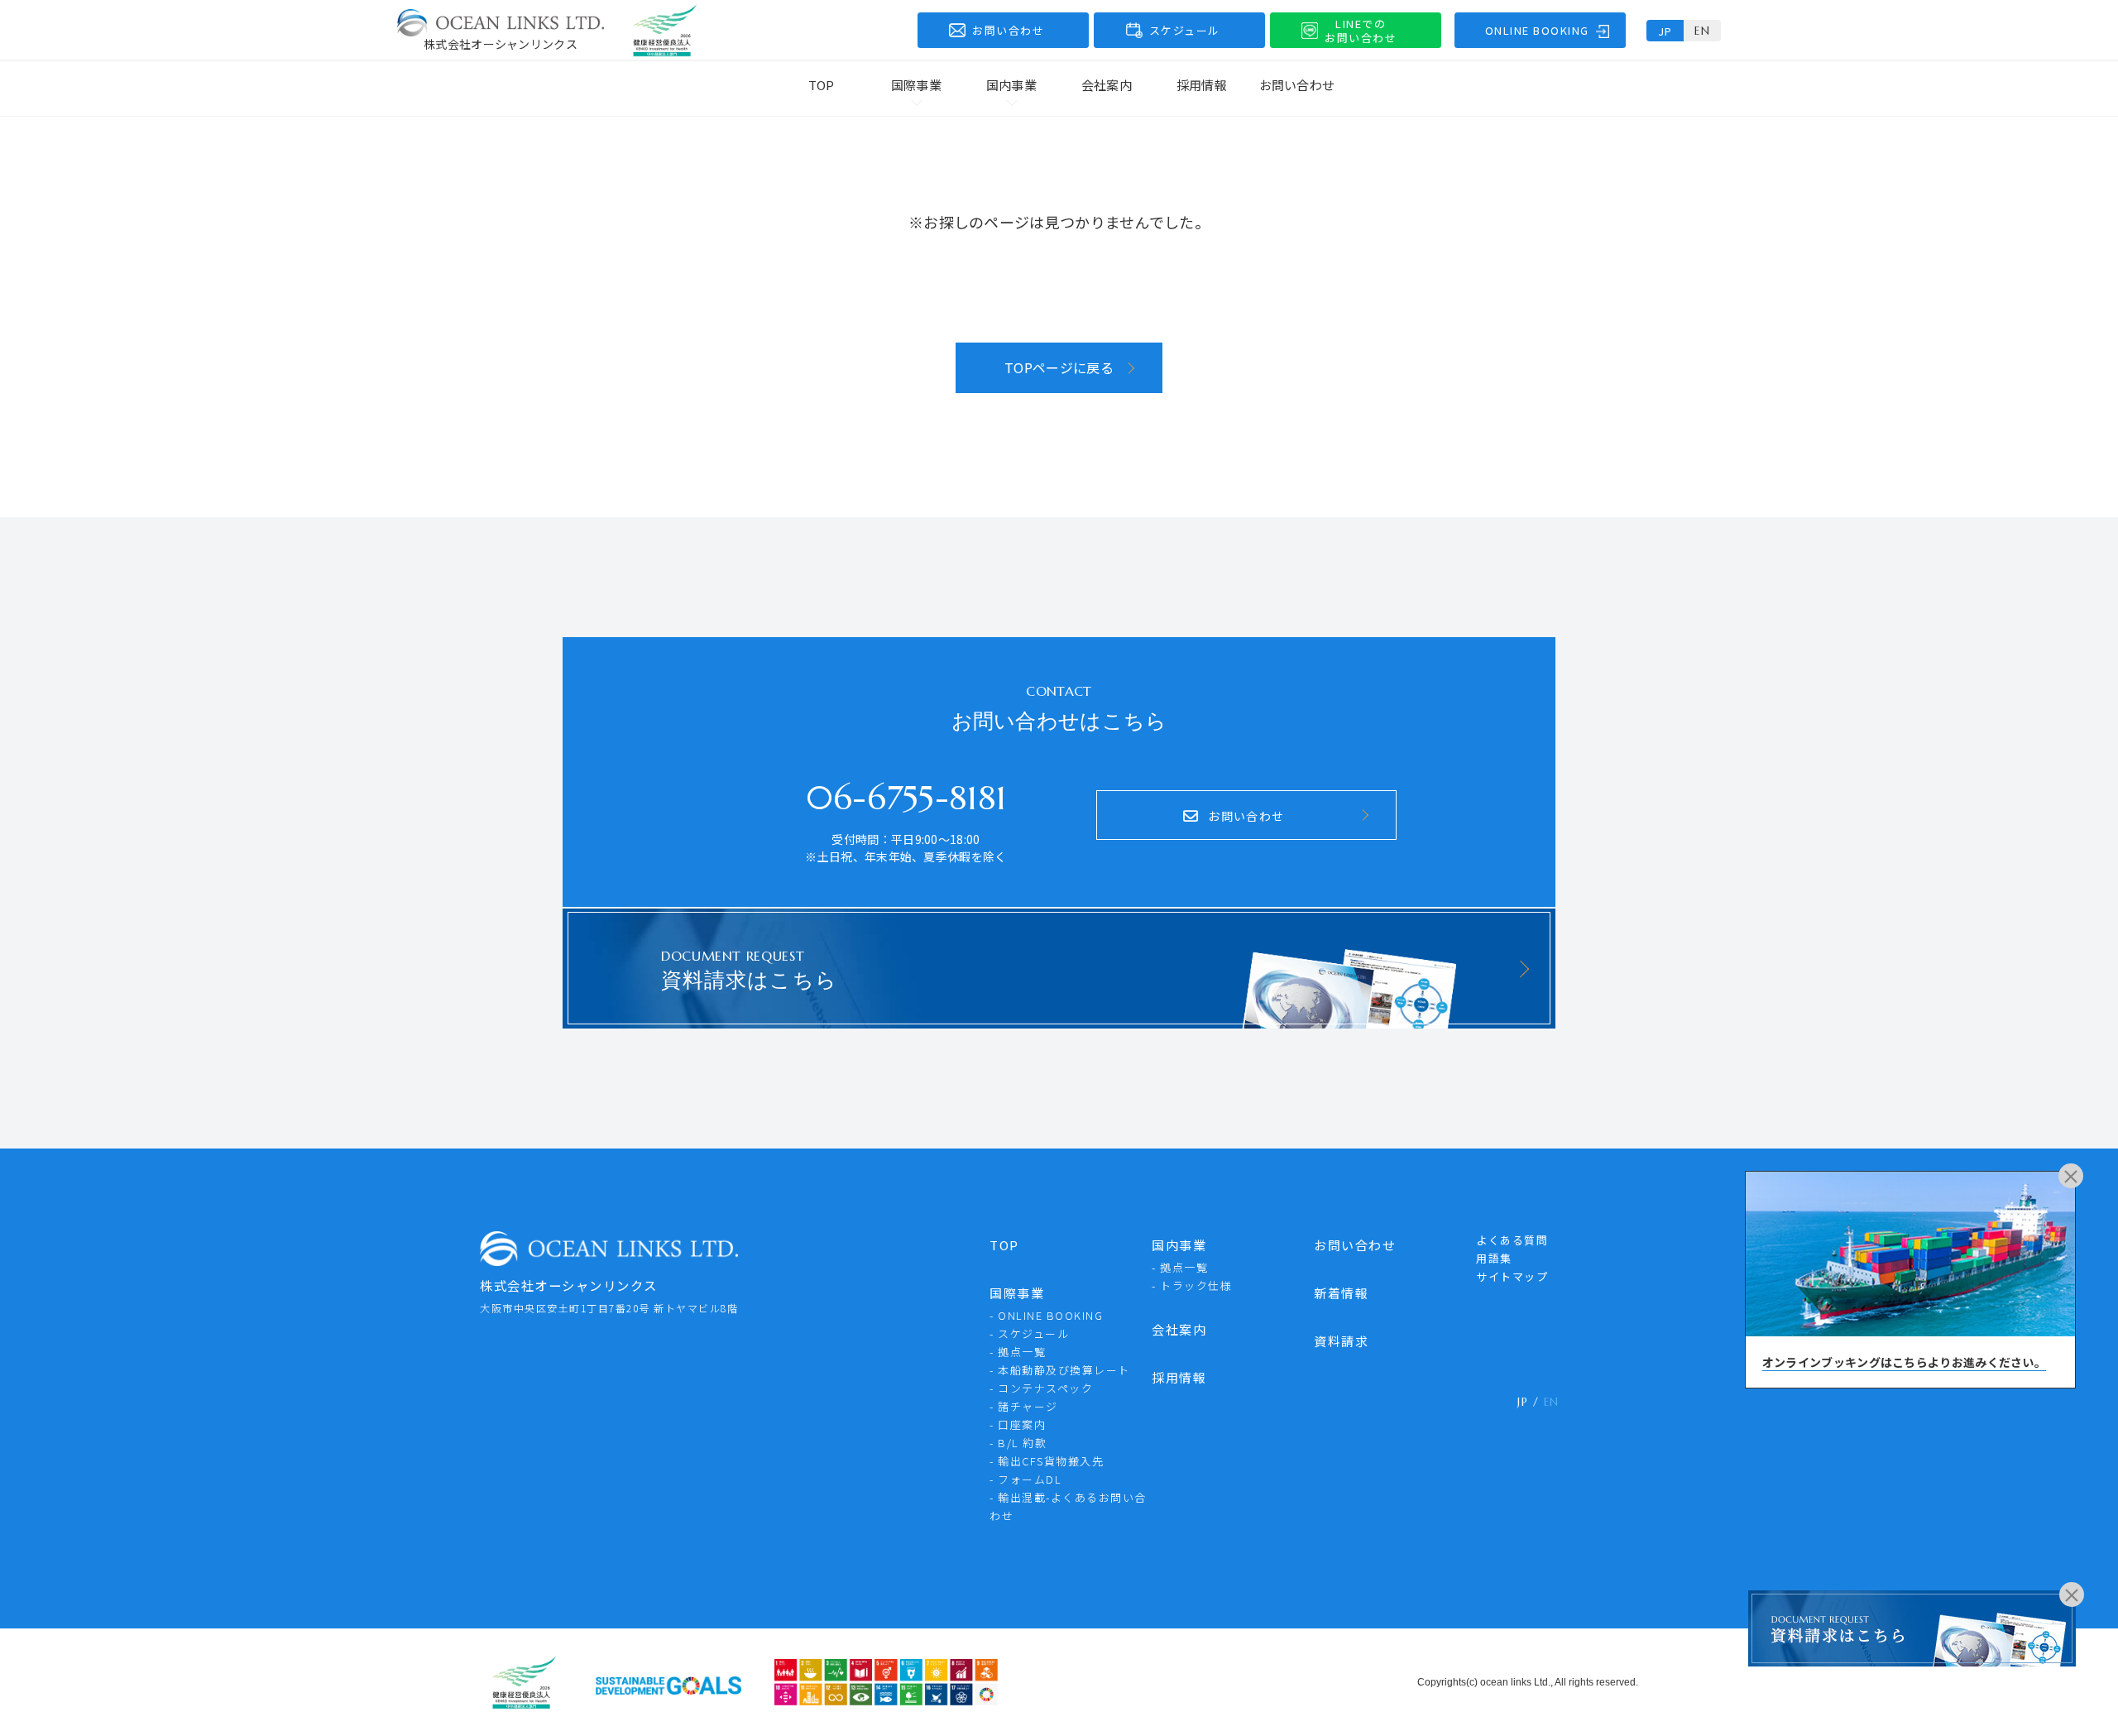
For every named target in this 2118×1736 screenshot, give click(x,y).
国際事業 (1017, 1293)
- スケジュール (1029, 1333)
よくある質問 (1512, 1240)
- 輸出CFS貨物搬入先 (1047, 1461)
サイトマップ (1512, 1276)
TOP (822, 85)
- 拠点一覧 (1018, 1352)
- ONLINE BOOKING (1046, 1315)
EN (1702, 31)
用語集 (1494, 1258)
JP (1665, 31)
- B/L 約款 (1018, 1443)
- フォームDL (1025, 1479)
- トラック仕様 (1192, 1285)
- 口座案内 (1018, 1424)
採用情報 (1202, 85)
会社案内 (1107, 85)
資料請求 (1341, 1341)
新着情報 (1341, 1293)
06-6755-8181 (906, 798)
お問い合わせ (1297, 85)
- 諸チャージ (1024, 1406)
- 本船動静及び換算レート (1060, 1370)
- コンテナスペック (1041, 1388)
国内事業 (1179, 1245)
